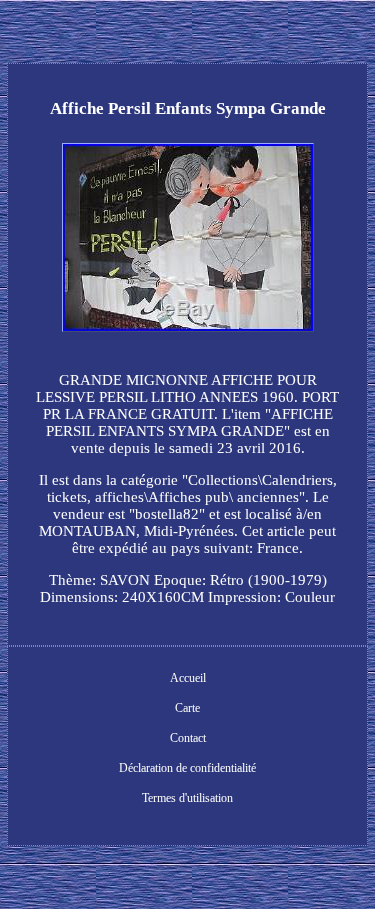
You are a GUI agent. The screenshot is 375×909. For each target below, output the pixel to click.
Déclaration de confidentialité (187, 768)
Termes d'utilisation (187, 798)
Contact (188, 738)
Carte (187, 708)
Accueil (188, 678)
